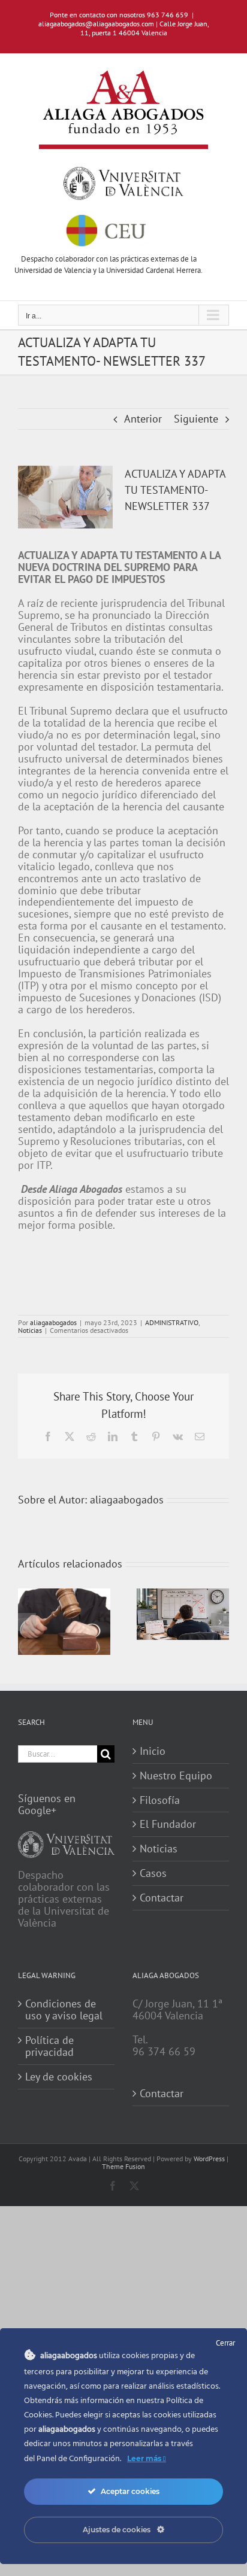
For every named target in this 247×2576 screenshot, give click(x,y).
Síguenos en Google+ (47, 1804)
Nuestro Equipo (176, 1776)
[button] (27, 1622)
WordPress (209, 2159)
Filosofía (160, 1800)
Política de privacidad (49, 2046)
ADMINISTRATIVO (172, 1322)
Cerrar (225, 2343)
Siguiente (196, 419)
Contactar (162, 1898)
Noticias (30, 1330)
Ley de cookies (59, 2077)
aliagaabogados (53, 1322)
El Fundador (168, 1824)
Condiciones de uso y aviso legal (64, 2010)
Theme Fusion (123, 2166)
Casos (153, 1873)
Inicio (153, 1751)
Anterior (143, 419)
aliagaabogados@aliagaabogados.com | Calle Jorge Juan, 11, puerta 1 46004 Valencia (124, 28)
